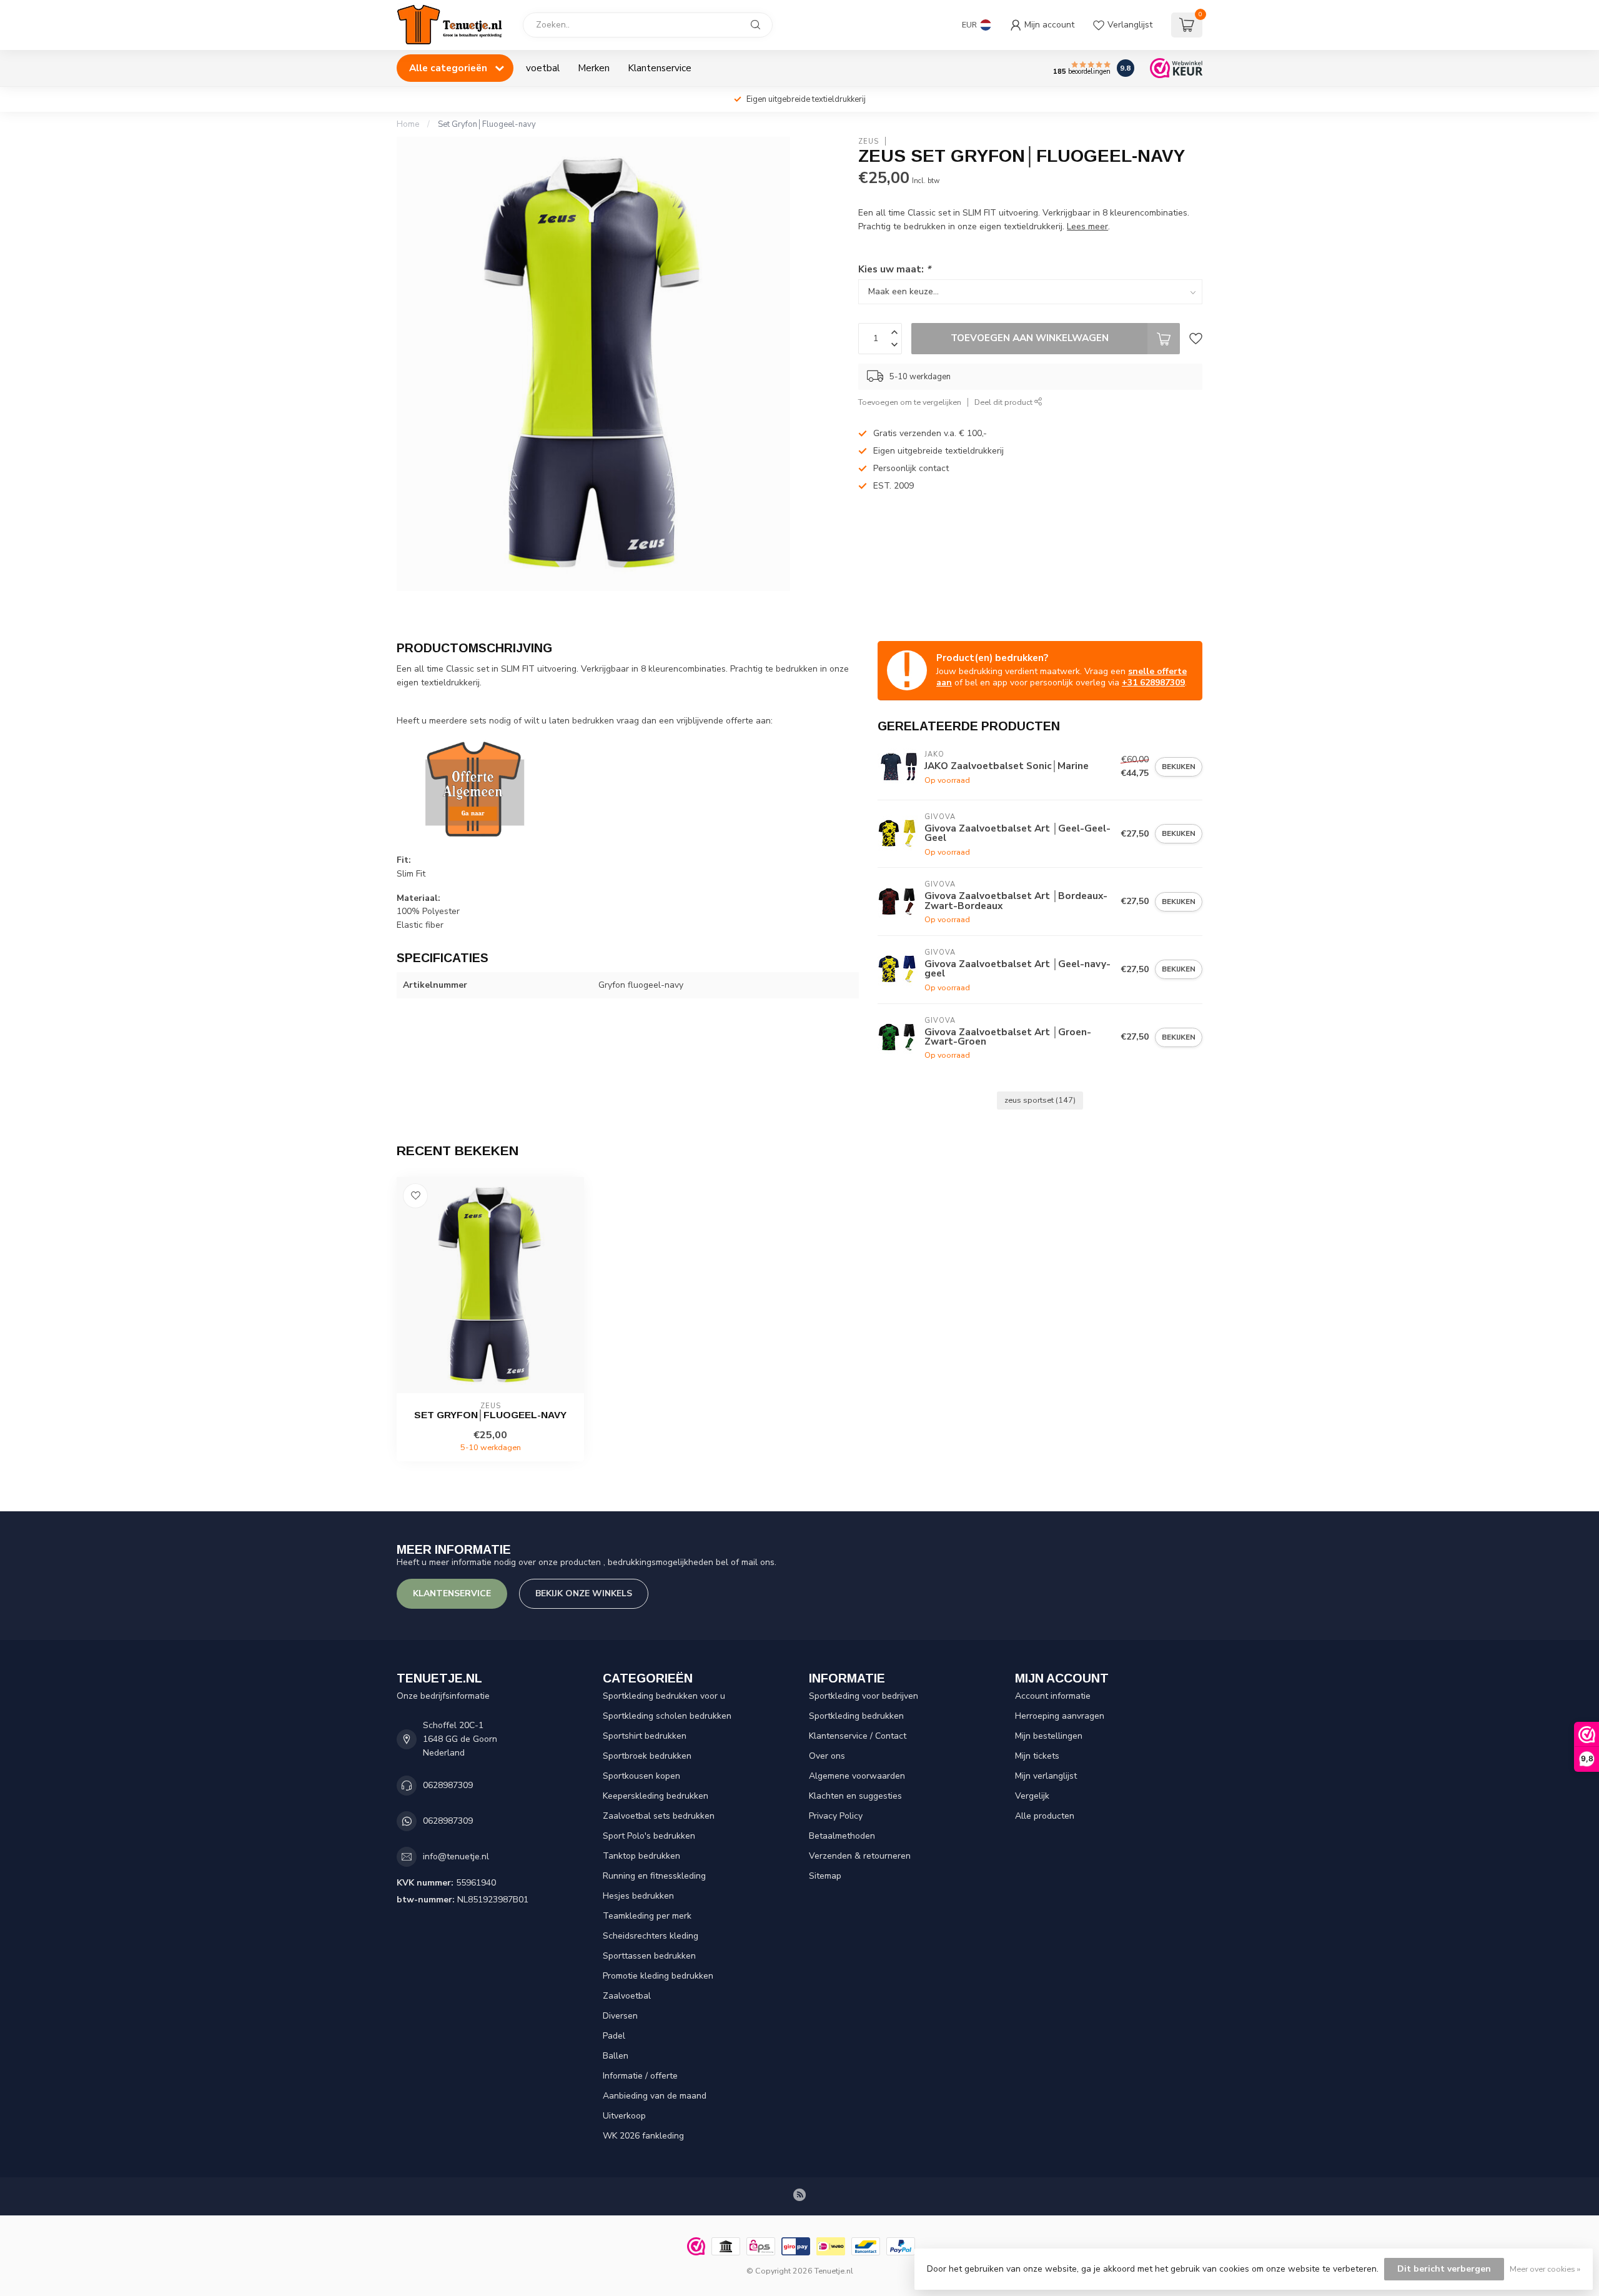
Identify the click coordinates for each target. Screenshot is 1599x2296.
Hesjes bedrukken (638, 1896)
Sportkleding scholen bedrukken (667, 1716)
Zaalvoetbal (627, 1996)
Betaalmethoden (842, 1836)
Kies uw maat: (894, 269)
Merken (594, 68)
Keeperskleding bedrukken (656, 1796)
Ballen (616, 2056)
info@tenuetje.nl (456, 1856)
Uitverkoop (624, 2116)
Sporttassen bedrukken (649, 1956)
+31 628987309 (1153, 683)
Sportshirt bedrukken (645, 1736)
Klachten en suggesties (855, 1796)
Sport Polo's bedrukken (649, 1836)
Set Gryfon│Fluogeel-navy (487, 124)
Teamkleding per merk (647, 1916)
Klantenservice (660, 68)
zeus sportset (1040, 1100)
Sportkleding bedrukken (856, 1716)
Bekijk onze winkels (584, 1593)
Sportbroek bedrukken (647, 1756)
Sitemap (825, 1876)
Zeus (869, 142)
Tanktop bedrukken (641, 1856)
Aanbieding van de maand (655, 2096)
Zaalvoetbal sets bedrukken (659, 1816)
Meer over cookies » (1545, 2269)
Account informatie (1053, 1696)
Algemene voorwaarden (857, 1776)
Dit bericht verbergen (1444, 2269)
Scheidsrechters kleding (651, 1936)
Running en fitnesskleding (654, 1876)
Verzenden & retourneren (860, 1856)
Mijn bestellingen (1049, 1736)
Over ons (827, 1756)
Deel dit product (1004, 402)
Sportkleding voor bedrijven (864, 1696)
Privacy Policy (836, 1816)
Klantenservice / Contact (858, 1736)
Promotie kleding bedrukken (658, 1976)
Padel (614, 2036)
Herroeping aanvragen (1060, 1716)
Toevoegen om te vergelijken (910, 402)
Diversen (620, 2016)
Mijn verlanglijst (1046, 1776)
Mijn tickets (1037, 1756)
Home (408, 124)
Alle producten (1045, 1816)
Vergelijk (1032, 1796)
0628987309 (448, 1785)
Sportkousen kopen (641, 1776)
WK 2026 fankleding (643, 2136)
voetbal (543, 68)
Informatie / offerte (640, 2076)
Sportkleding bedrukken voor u (664, 1696)
